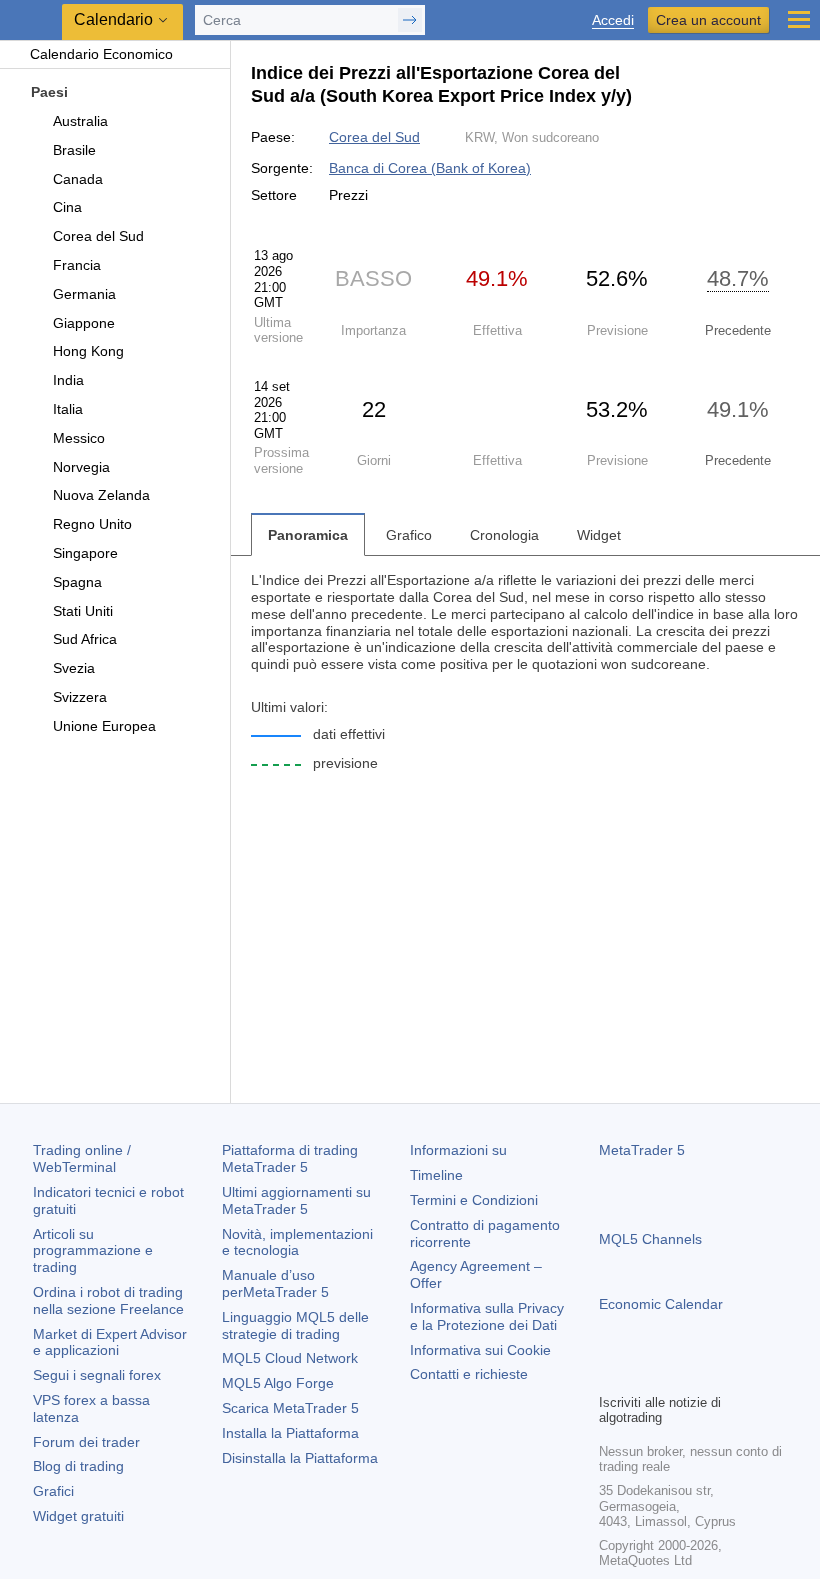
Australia (80, 121)
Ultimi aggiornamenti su (296, 1200)
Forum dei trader (86, 1442)
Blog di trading (78, 1466)
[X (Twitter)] (675, 1375)
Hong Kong (88, 351)
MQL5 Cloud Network (290, 1358)
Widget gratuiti (78, 1516)
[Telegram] (643, 1375)
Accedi (613, 20)
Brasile (74, 150)
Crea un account (708, 20)
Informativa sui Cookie (480, 1350)
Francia (77, 265)
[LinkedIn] (739, 1375)
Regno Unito (92, 524)
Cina (67, 207)
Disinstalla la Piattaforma (300, 1458)
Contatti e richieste (469, 1374)
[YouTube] (707, 1375)
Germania (84, 294)
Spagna (77, 582)
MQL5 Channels (650, 1239)
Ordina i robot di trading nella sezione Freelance (108, 1300)
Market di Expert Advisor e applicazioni (110, 1342)
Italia (68, 409)
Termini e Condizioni (474, 1200)
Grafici (53, 1491)
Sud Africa (85, 639)
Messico (79, 438)
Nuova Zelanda (101, 495)
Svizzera (80, 697)
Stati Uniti (83, 611)
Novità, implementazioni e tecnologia (297, 1242)
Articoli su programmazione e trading (93, 1251)
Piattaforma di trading (290, 1158)
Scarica (290, 1408)
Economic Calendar (661, 1304)
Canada (78, 179)
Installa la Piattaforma (290, 1433)
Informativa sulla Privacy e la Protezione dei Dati (487, 1316)
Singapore (85, 553)
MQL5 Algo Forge (278, 1383)
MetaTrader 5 (642, 1150)
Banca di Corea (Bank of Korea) (430, 168)
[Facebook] (611, 1375)
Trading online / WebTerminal (82, 1158)
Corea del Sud (98, 236)
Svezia (74, 668)
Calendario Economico (101, 54)
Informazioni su (458, 1150)
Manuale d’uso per (275, 1283)
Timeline (436, 1175)
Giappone (84, 323)
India (68, 380)
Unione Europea (104, 726)
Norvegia (81, 467)
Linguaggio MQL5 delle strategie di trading (295, 1325)
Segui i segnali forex (97, 1375)
